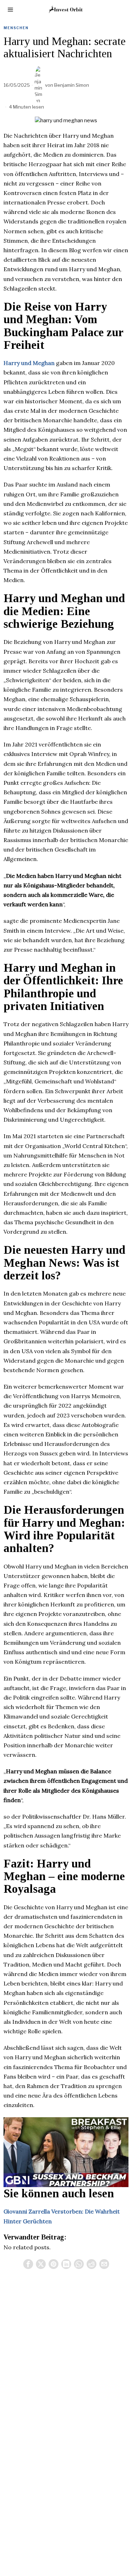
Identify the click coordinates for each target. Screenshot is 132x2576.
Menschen (16, 28)
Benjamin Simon (72, 85)
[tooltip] (28, 2264)
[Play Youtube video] (66, 2152)
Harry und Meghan (29, 363)
